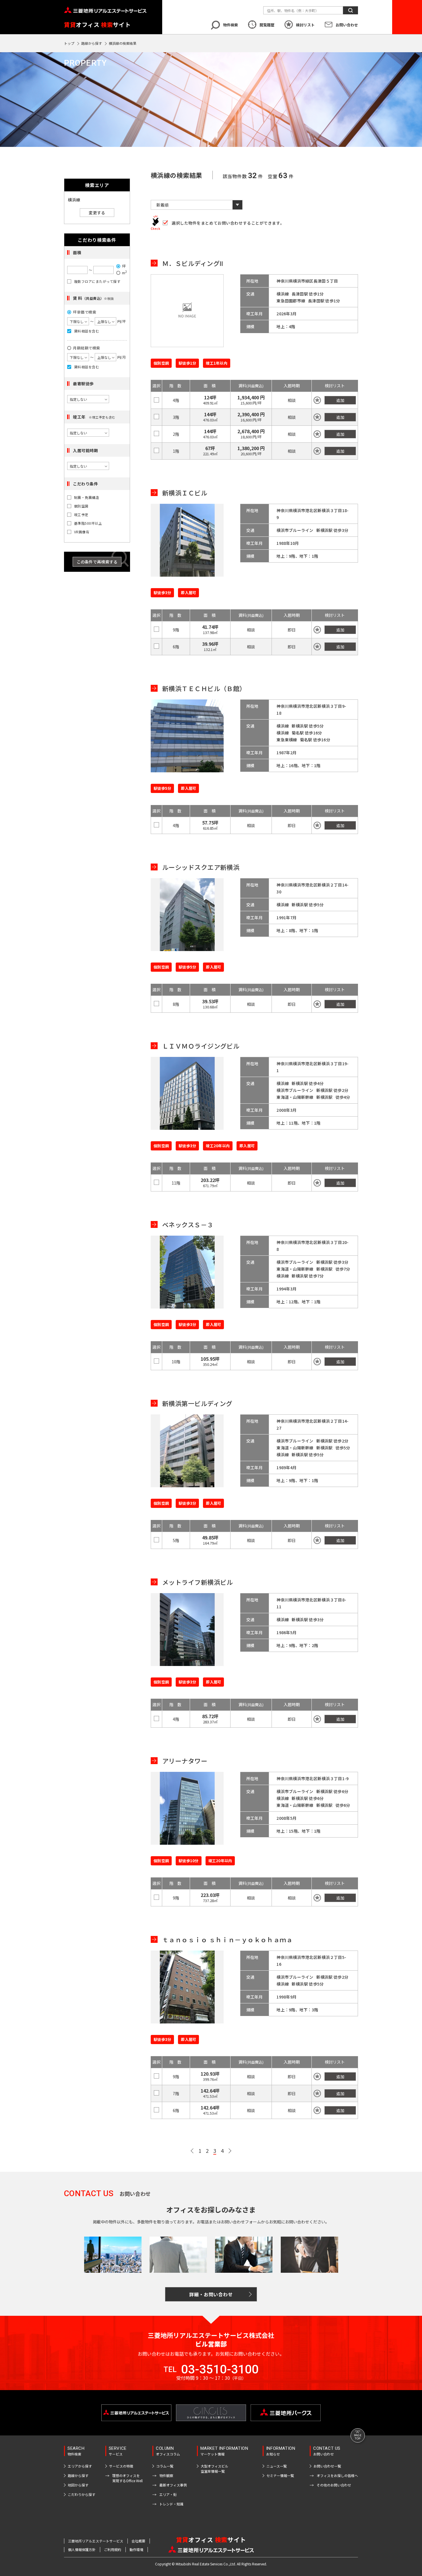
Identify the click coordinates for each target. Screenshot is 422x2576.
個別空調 (81, 506)
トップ (69, 43)
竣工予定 (81, 515)
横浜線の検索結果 (123, 43)
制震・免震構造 (87, 497)
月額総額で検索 (87, 348)
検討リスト (305, 25)
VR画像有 (82, 532)
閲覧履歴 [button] (267, 25)
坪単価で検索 (85, 312)
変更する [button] (97, 213)
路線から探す (92, 43)
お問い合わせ (347, 25)
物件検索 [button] (231, 25)
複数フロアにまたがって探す (97, 281)
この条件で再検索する (97, 562)
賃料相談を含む (87, 331)
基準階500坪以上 (88, 523)
